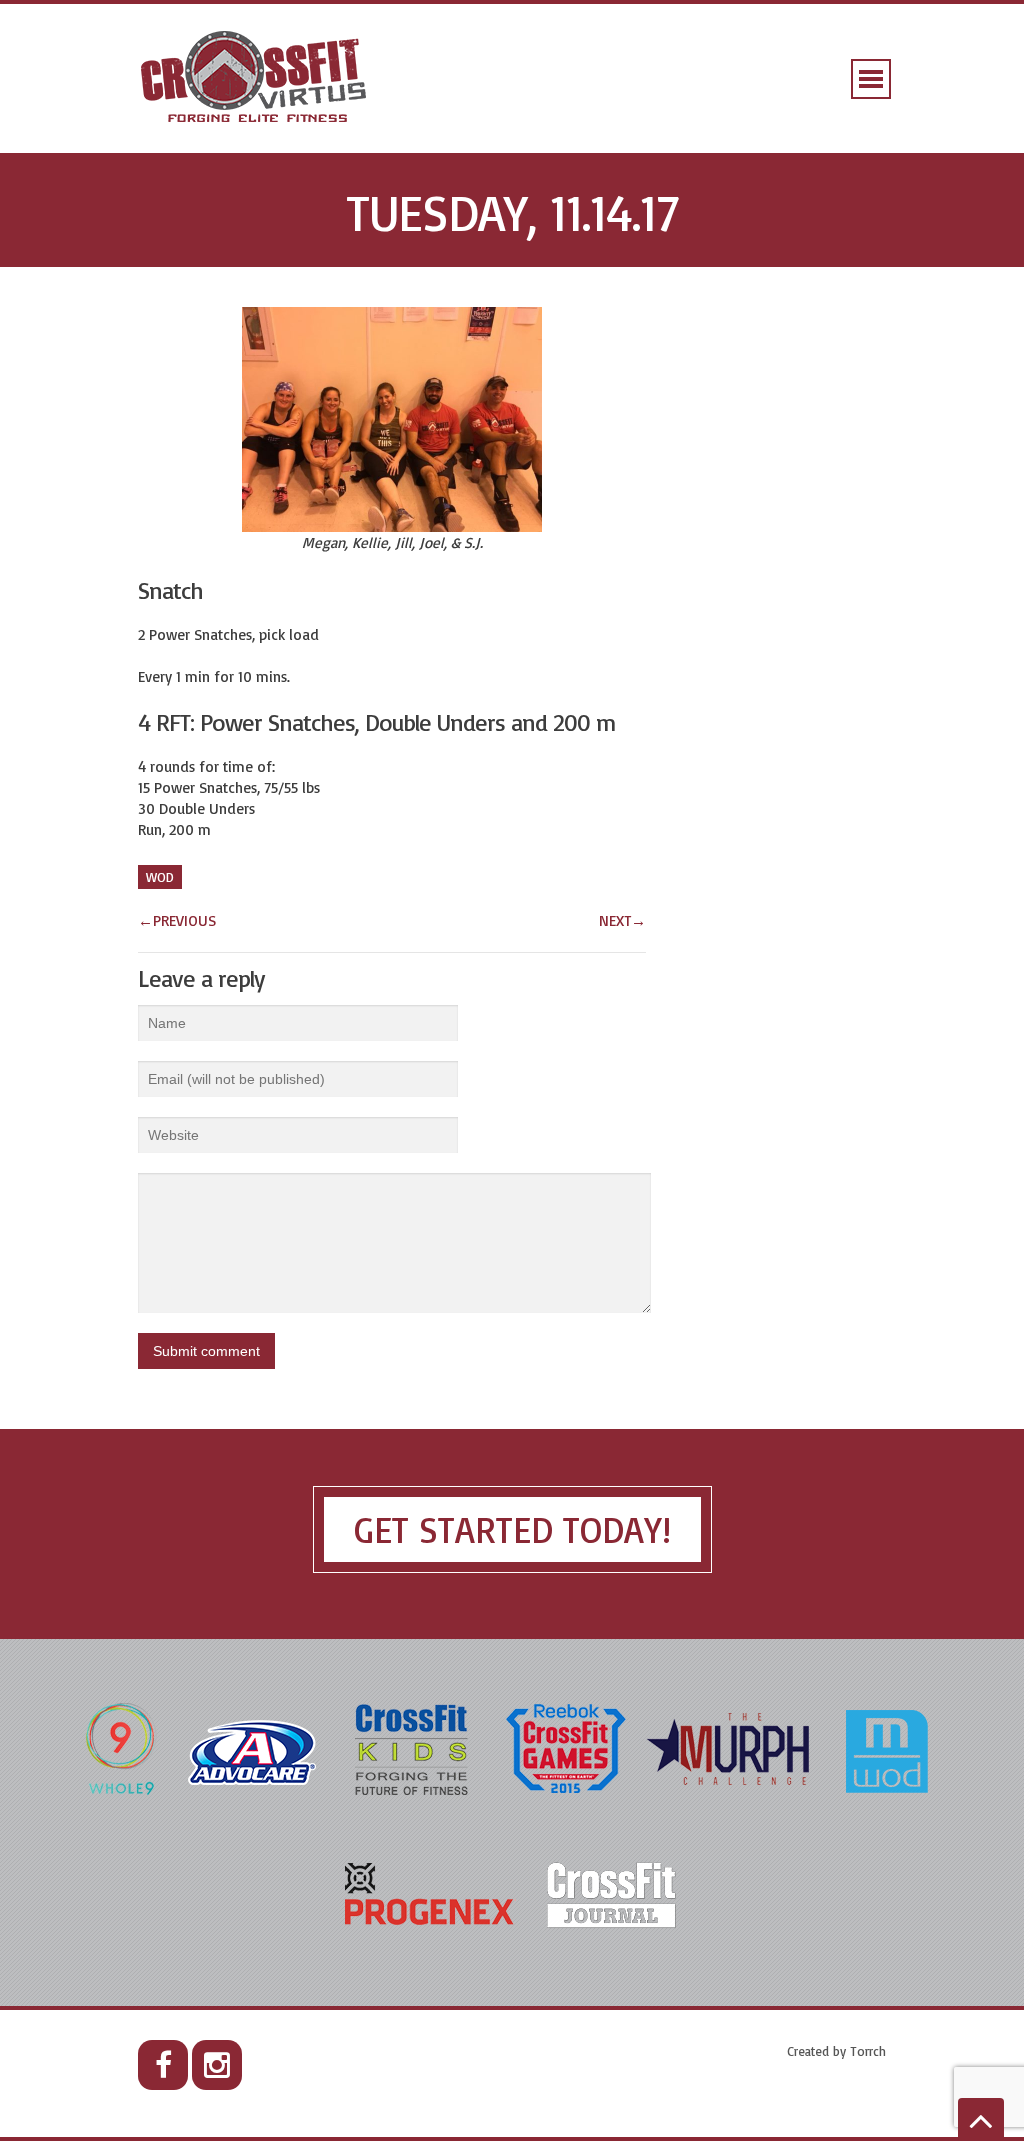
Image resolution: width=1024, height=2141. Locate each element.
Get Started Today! (512, 1529)
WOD (160, 877)
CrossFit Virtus (254, 78)
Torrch (868, 2051)
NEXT (622, 920)
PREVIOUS (177, 920)
